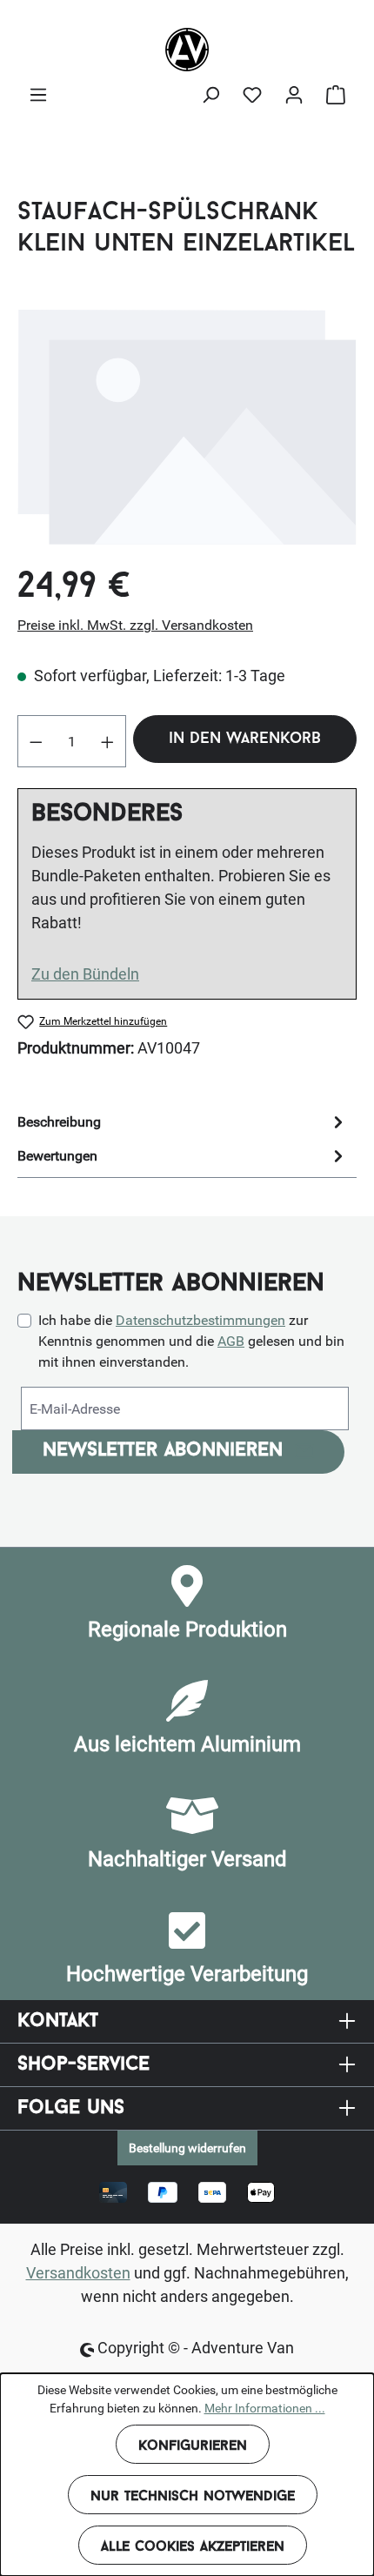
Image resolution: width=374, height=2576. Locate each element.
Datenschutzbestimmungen (200, 1320)
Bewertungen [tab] (57, 1156)
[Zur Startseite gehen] (187, 50)
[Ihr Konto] (294, 95)
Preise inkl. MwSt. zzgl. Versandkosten (135, 625)
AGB (231, 1341)
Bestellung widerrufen (187, 2148)
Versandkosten (78, 2273)
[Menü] (38, 95)
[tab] (183, 1122)
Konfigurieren (193, 2446)
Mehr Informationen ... (265, 2408)
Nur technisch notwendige (193, 2497)
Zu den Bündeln (85, 974)
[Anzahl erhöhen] (108, 741)
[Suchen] (210, 95)
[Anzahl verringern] (36, 741)
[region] (187, 426)
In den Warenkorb (245, 739)
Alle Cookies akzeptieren (193, 2547)
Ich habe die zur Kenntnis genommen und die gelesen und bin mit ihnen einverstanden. (191, 1341)
